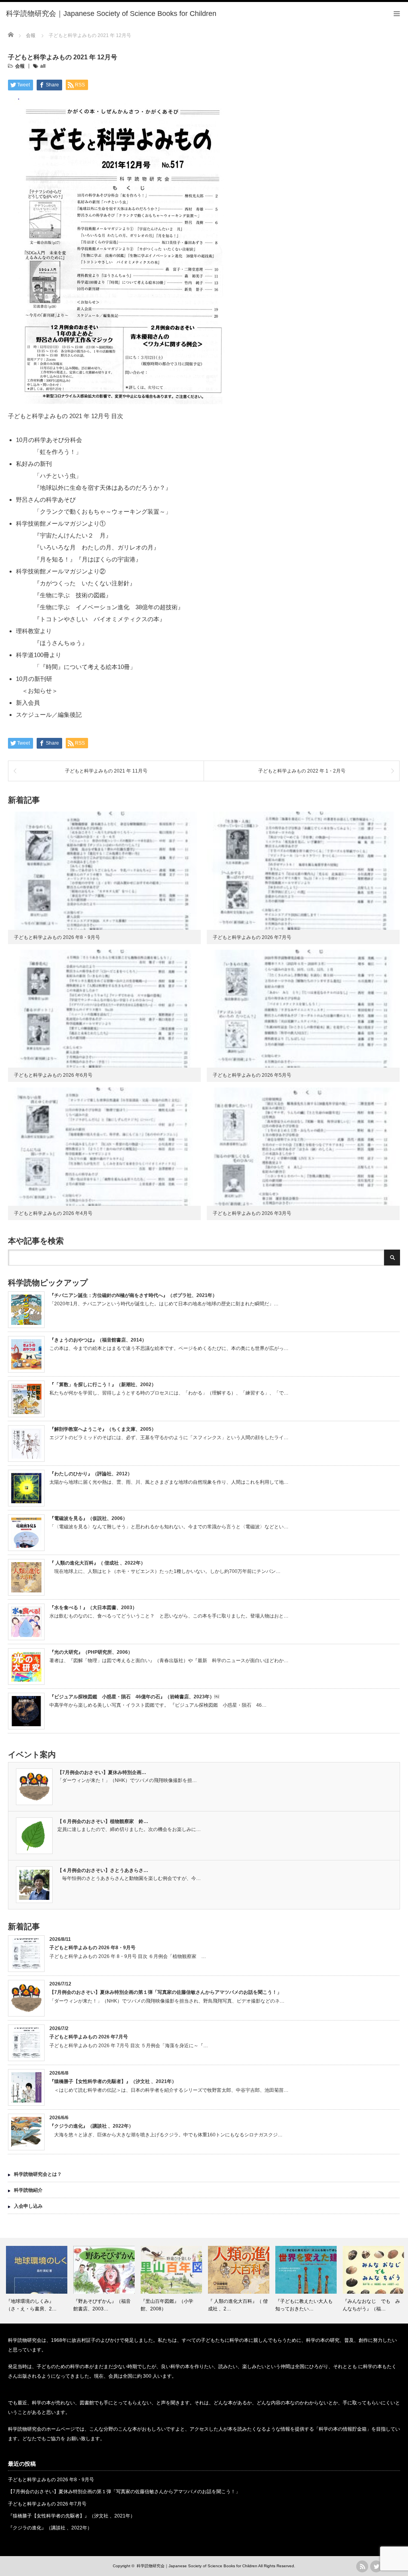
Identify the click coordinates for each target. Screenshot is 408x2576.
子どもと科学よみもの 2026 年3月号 (252, 1213)
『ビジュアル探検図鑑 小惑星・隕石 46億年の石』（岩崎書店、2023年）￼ (134, 1697)
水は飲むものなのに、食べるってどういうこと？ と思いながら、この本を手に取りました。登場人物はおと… (169, 1616)
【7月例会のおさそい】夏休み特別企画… (102, 1772)
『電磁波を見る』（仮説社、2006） (88, 1518)
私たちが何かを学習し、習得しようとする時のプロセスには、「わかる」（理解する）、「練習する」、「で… (169, 1393)
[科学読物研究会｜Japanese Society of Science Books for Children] (111, 14)
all (43, 66)
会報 (20, 66)
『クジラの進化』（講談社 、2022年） (91, 2126)
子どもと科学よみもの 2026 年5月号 (252, 1075)
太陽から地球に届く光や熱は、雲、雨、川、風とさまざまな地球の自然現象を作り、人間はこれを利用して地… (169, 1482)
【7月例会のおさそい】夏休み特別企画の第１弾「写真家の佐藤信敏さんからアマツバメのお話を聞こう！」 (166, 1992)
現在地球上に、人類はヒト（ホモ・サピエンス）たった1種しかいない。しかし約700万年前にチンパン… (165, 1571)
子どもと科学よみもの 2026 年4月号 (53, 1213)
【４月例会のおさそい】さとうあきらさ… (103, 1870)
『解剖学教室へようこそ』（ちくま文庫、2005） (103, 1429)
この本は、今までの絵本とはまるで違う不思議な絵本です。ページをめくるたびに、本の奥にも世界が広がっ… (169, 1348)
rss (362, 2566)
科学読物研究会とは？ (38, 2174)
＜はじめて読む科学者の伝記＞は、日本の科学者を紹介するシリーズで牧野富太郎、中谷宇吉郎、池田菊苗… (169, 2090)
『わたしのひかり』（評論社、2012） (91, 1474)
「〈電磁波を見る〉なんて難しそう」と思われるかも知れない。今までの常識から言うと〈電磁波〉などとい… (169, 1527)
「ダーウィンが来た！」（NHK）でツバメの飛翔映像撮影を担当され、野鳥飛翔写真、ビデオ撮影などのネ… (167, 2001)
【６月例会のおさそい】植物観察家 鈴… (103, 1821)
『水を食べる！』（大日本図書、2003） (93, 1608)
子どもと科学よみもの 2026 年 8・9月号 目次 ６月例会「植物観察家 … (128, 1956)
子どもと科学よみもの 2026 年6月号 (53, 1075)
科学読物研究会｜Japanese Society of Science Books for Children (197, 2566)
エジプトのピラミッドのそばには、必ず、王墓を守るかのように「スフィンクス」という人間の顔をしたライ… (169, 1438)
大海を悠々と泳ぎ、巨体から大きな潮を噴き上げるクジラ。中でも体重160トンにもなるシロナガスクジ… (166, 2135)
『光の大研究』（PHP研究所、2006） (91, 1652)
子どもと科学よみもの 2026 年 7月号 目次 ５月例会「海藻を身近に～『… (129, 2046)
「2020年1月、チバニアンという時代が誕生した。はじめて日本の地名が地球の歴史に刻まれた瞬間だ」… (164, 1304)
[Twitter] (376, 2566)
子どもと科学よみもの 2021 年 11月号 (106, 771)
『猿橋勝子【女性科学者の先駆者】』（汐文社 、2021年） (113, 2081)
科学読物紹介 (28, 2190)
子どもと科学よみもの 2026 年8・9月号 (57, 937)
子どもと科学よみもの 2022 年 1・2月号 (302, 771)
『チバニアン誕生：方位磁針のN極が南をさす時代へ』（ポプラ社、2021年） (133, 1295)
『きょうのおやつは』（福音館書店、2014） (98, 1340)
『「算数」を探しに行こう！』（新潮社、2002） (103, 1385)
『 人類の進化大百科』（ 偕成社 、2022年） (97, 1563)
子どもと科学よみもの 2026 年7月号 (252, 937)
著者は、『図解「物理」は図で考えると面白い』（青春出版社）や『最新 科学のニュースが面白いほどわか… (169, 1661)
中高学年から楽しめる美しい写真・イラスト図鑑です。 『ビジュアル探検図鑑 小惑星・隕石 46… (158, 1705)
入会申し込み (28, 2206)
